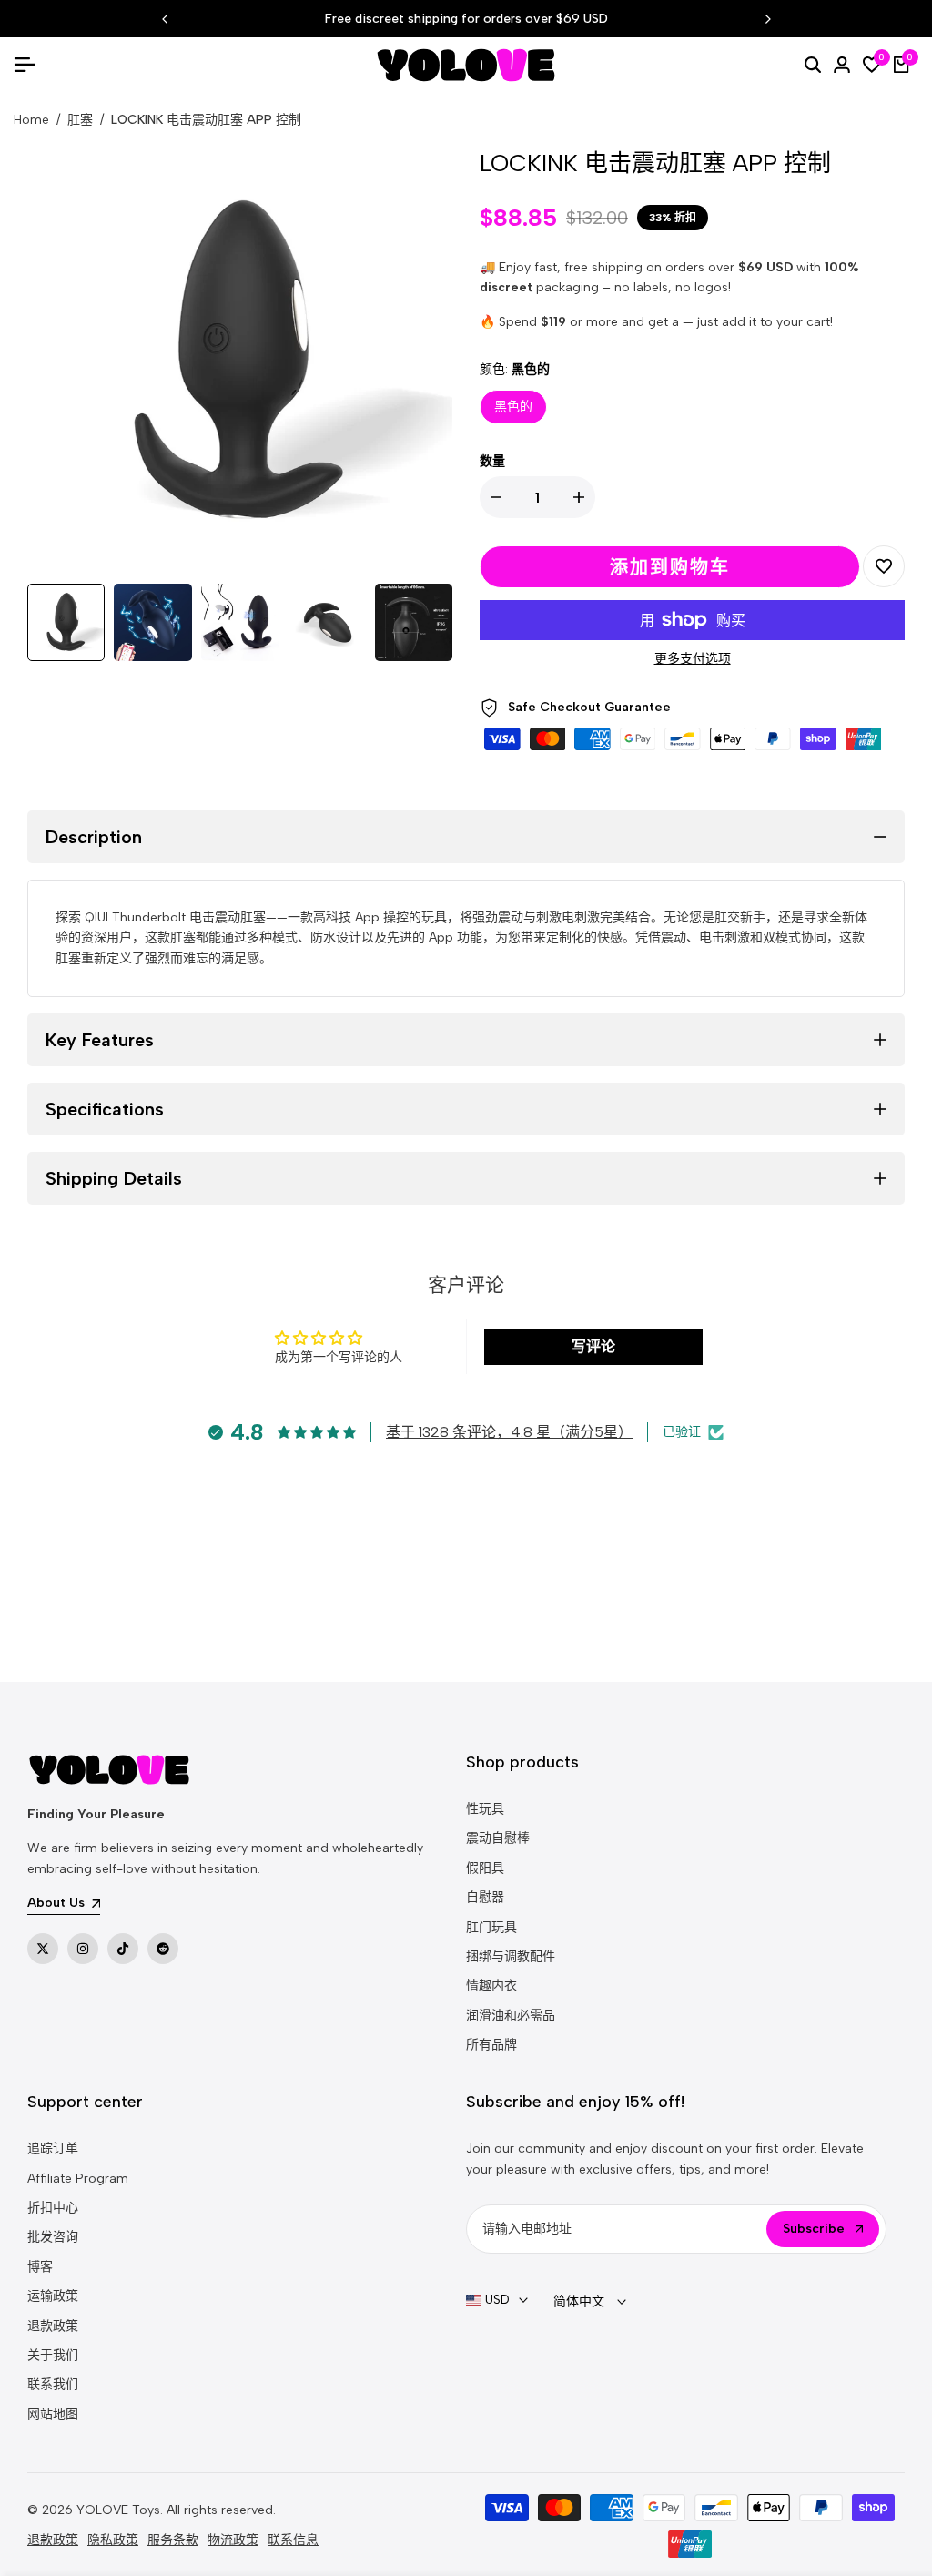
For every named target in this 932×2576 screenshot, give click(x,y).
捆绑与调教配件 (511, 1956)
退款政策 (53, 2326)
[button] (884, 566)
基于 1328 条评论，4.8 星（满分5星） (509, 1432)
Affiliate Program (78, 2179)
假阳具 (485, 1868)
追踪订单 (53, 2148)
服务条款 (173, 2540)
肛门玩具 (491, 1927)
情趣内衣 (491, 1985)
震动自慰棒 (498, 1838)
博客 (40, 2267)
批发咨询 (53, 2237)
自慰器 (485, 1897)
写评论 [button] (593, 1346)
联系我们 (53, 2384)
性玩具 (485, 1809)
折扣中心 (53, 2208)
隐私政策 (113, 2540)
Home (31, 120)
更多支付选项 (693, 659)
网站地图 (53, 2414)
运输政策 (53, 2296)
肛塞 (80, 120)
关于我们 (53, 2355)
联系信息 (293, 2540)
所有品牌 (491, 2045)
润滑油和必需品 (511, 2016)
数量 (492, 461)
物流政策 (233, 2540)
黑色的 (513, 407)
